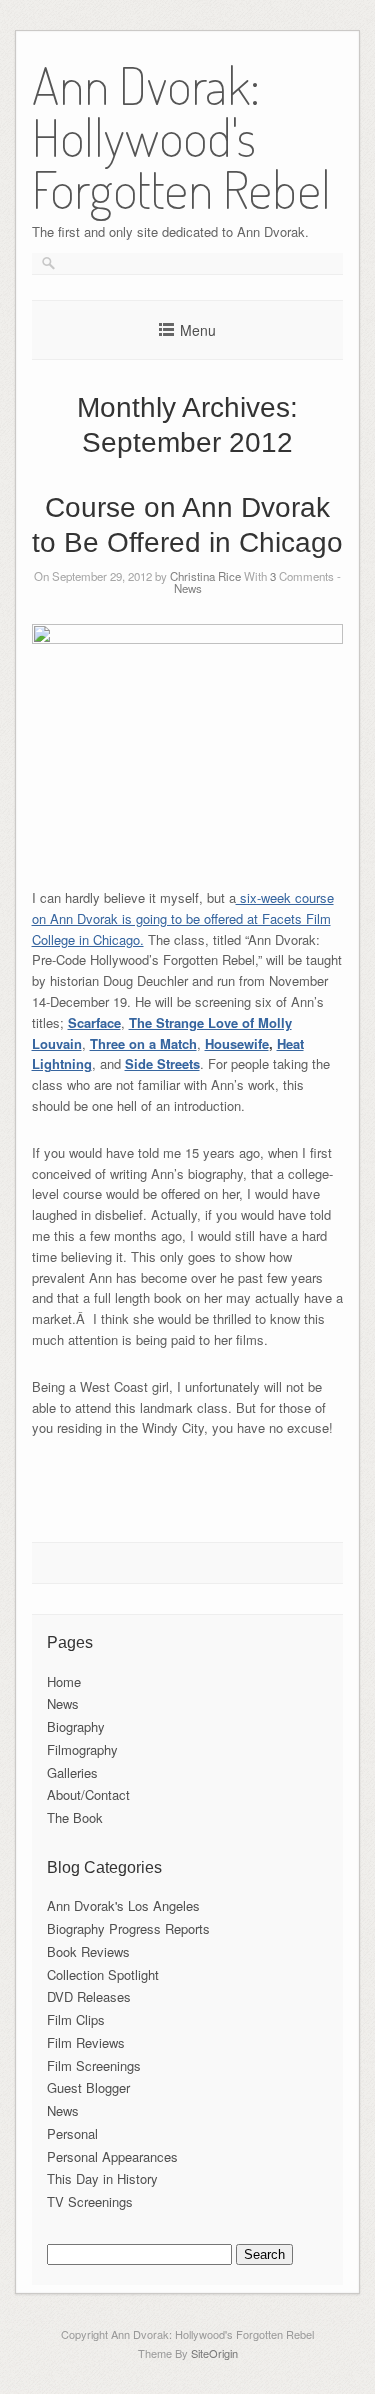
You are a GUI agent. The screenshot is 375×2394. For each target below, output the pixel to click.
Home (64, 1681)
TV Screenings (90, 2201)
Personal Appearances (112, 2156)
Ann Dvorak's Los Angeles (123, 1905)
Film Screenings (94, 2065)
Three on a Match (143, 1043)
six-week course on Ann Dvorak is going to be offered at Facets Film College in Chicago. (183, 918)
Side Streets (162, 1063)
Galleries (72, 1772)
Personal (72, 2133)
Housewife (237, 1043)
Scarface (94, 1022)
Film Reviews (86, 2042)
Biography (76, 1726)
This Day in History (102, 2178)
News (188, 588)
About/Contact (88, 1794)
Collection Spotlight (103, 1974)
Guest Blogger (88, 2087)
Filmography (82, 1749)
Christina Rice (205, 576)
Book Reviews (88, 1951)
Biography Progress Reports (128, 1928)
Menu (198, 330)
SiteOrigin (214, 2353)
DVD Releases (89, 1996)
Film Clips (76, 2019)
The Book (75, 1817)
